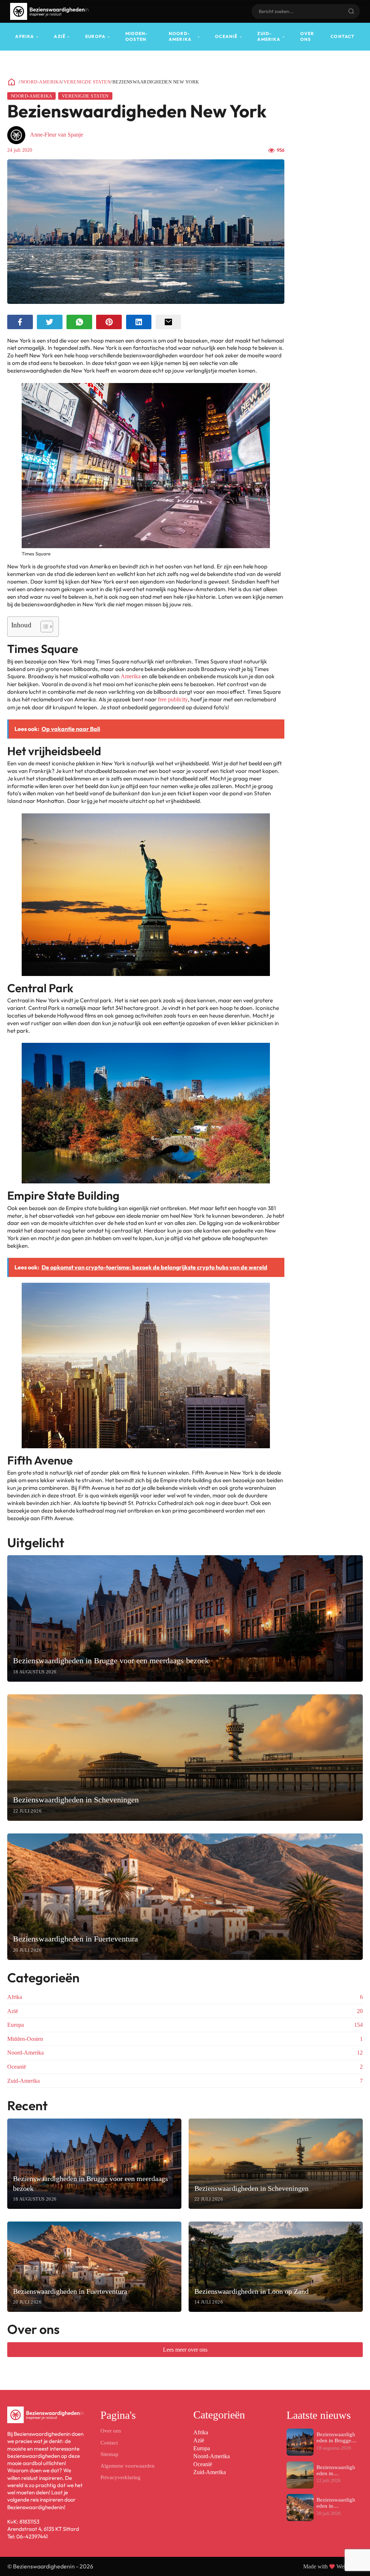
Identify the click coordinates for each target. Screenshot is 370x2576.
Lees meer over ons (185, 2350)
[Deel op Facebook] (20, 322)
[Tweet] (50, 322)
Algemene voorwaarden (128, 2466)
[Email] (169, 322)
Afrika (25, 36)
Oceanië (226, 36)
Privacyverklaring (121, 2477)
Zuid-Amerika (269, 36)
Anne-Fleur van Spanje (57, 135)
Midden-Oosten (137, 36)
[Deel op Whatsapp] (79, 322)
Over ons (307, 36)
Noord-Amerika (180, 36)
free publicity (173, 699)
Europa (95, 36)
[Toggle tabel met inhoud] (43, 627)
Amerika (131, 676)
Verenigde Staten (87, 82)
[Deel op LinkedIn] (139, 322)
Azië (60, 36)
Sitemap (109, 2454)
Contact (343, 36)
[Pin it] (109, 322)
